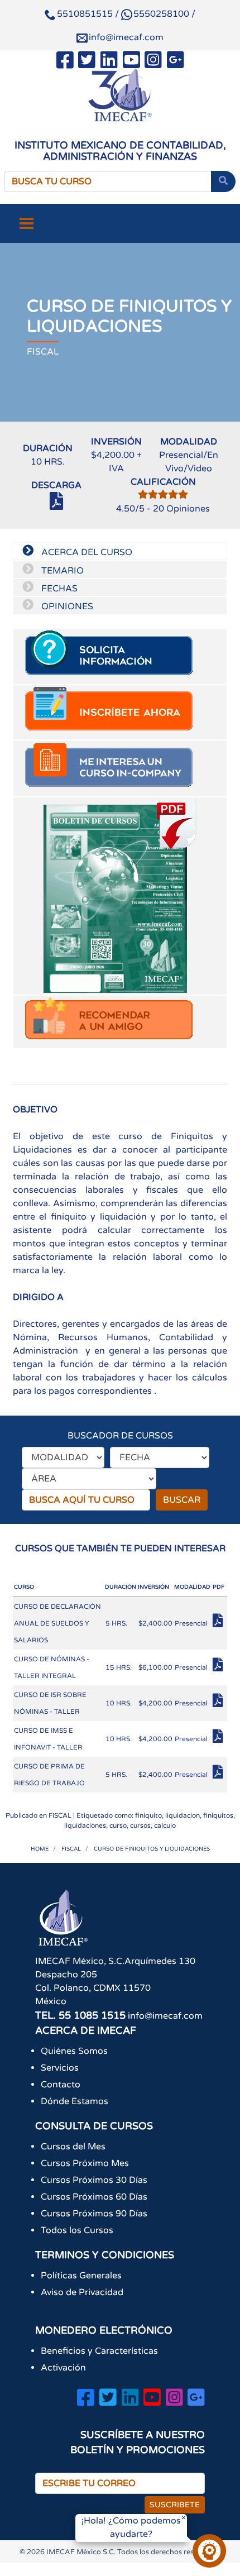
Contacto (61, 2085)
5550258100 (161, 14)
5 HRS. (116, 1623)
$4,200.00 (155, 1703)
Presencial (191, 1623)
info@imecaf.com (126, 37)
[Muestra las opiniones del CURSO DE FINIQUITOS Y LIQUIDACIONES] (163, 495)
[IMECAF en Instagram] (153, 62)
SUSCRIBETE (175, 2505)
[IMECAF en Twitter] (87, 62)
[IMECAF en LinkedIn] (109, 62)
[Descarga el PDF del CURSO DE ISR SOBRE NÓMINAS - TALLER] (219, 1704)
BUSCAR (182, 1500)
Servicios (60, 2068)
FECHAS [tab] (58, 589)
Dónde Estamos (75, 2101)
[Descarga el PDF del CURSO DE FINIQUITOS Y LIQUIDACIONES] (56, 506)
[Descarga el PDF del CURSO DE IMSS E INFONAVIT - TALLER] (219, 1739)
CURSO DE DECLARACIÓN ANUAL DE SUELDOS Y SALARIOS (57, 1623)
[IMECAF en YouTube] (131, 62)
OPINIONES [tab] (66, 606)
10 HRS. (119, 1703)
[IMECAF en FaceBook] (65, 62)
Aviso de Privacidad (82, 2292)
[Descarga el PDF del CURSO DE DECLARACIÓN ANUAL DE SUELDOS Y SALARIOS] (219, 1624)
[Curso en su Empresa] (120, 768)
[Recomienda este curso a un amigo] (120, 1022)
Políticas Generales (81, 2276)
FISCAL (60, 1815)
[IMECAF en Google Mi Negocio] (176, 62)
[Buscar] (223, 181)
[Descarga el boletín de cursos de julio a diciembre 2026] (120, 896)
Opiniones (181, 509)
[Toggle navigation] (27, 223)
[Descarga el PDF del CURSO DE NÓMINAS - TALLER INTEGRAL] (219, 1668)
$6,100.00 (155, 1667)
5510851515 (85, 14)
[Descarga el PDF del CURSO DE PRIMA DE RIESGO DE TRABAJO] (219, 1775)
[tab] (120, 656)
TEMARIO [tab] (61, 571)
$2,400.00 (155, 1623)
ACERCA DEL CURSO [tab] (86, 552)
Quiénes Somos (74, 2051)
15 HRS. (119, 1667)
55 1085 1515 (92, 2015)
